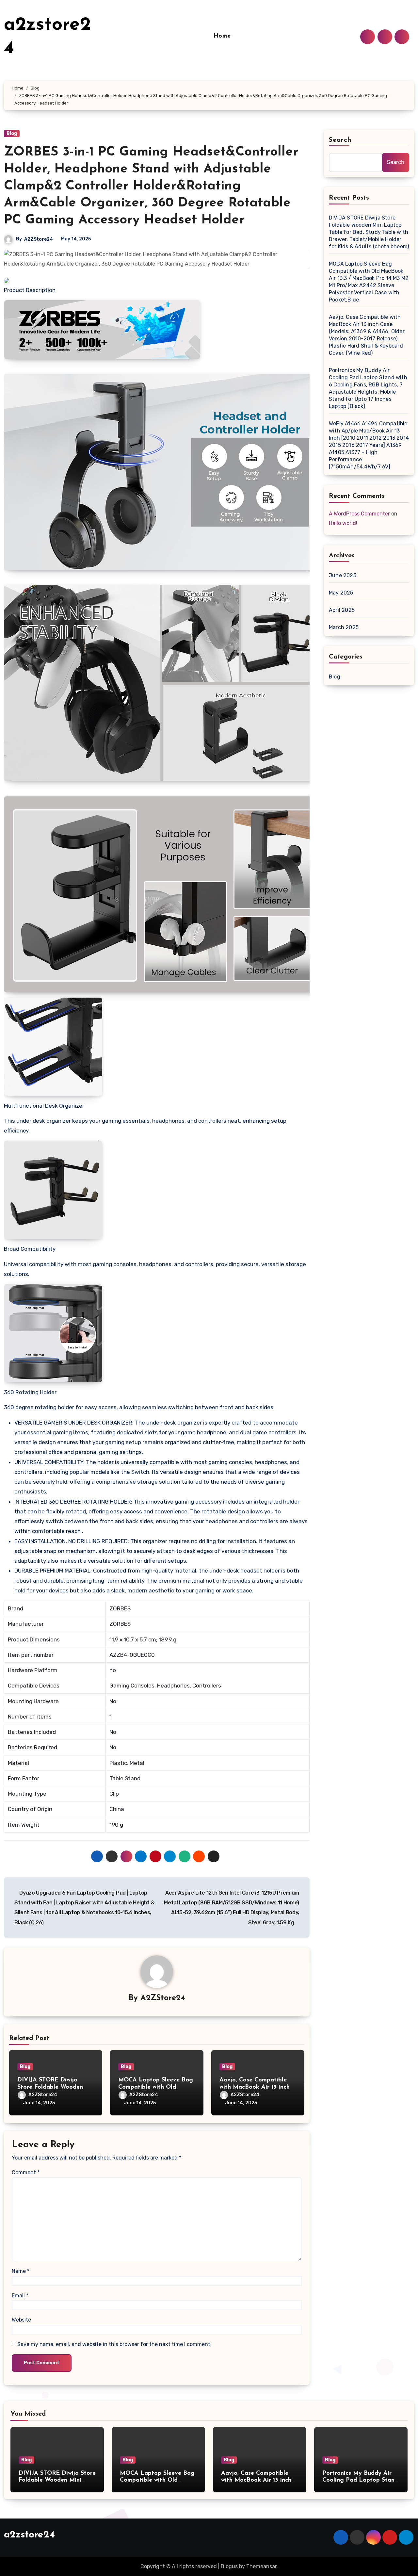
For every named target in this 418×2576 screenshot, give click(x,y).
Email (20, 2296)
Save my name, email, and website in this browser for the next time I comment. (114, 2344)
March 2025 (344, 627)
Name (21, 2271)
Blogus (229, 2566)
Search (340, 140)
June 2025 (343, 575)
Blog (12, 133)
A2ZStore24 (39, 239)
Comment (26, 2172)
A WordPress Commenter (359, 514)
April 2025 (342, 610)
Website (21, 2320)
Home (222, 36)
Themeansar (261, 2566)
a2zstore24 (29, 2535)
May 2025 (341, 593)
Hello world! (343, 523)
